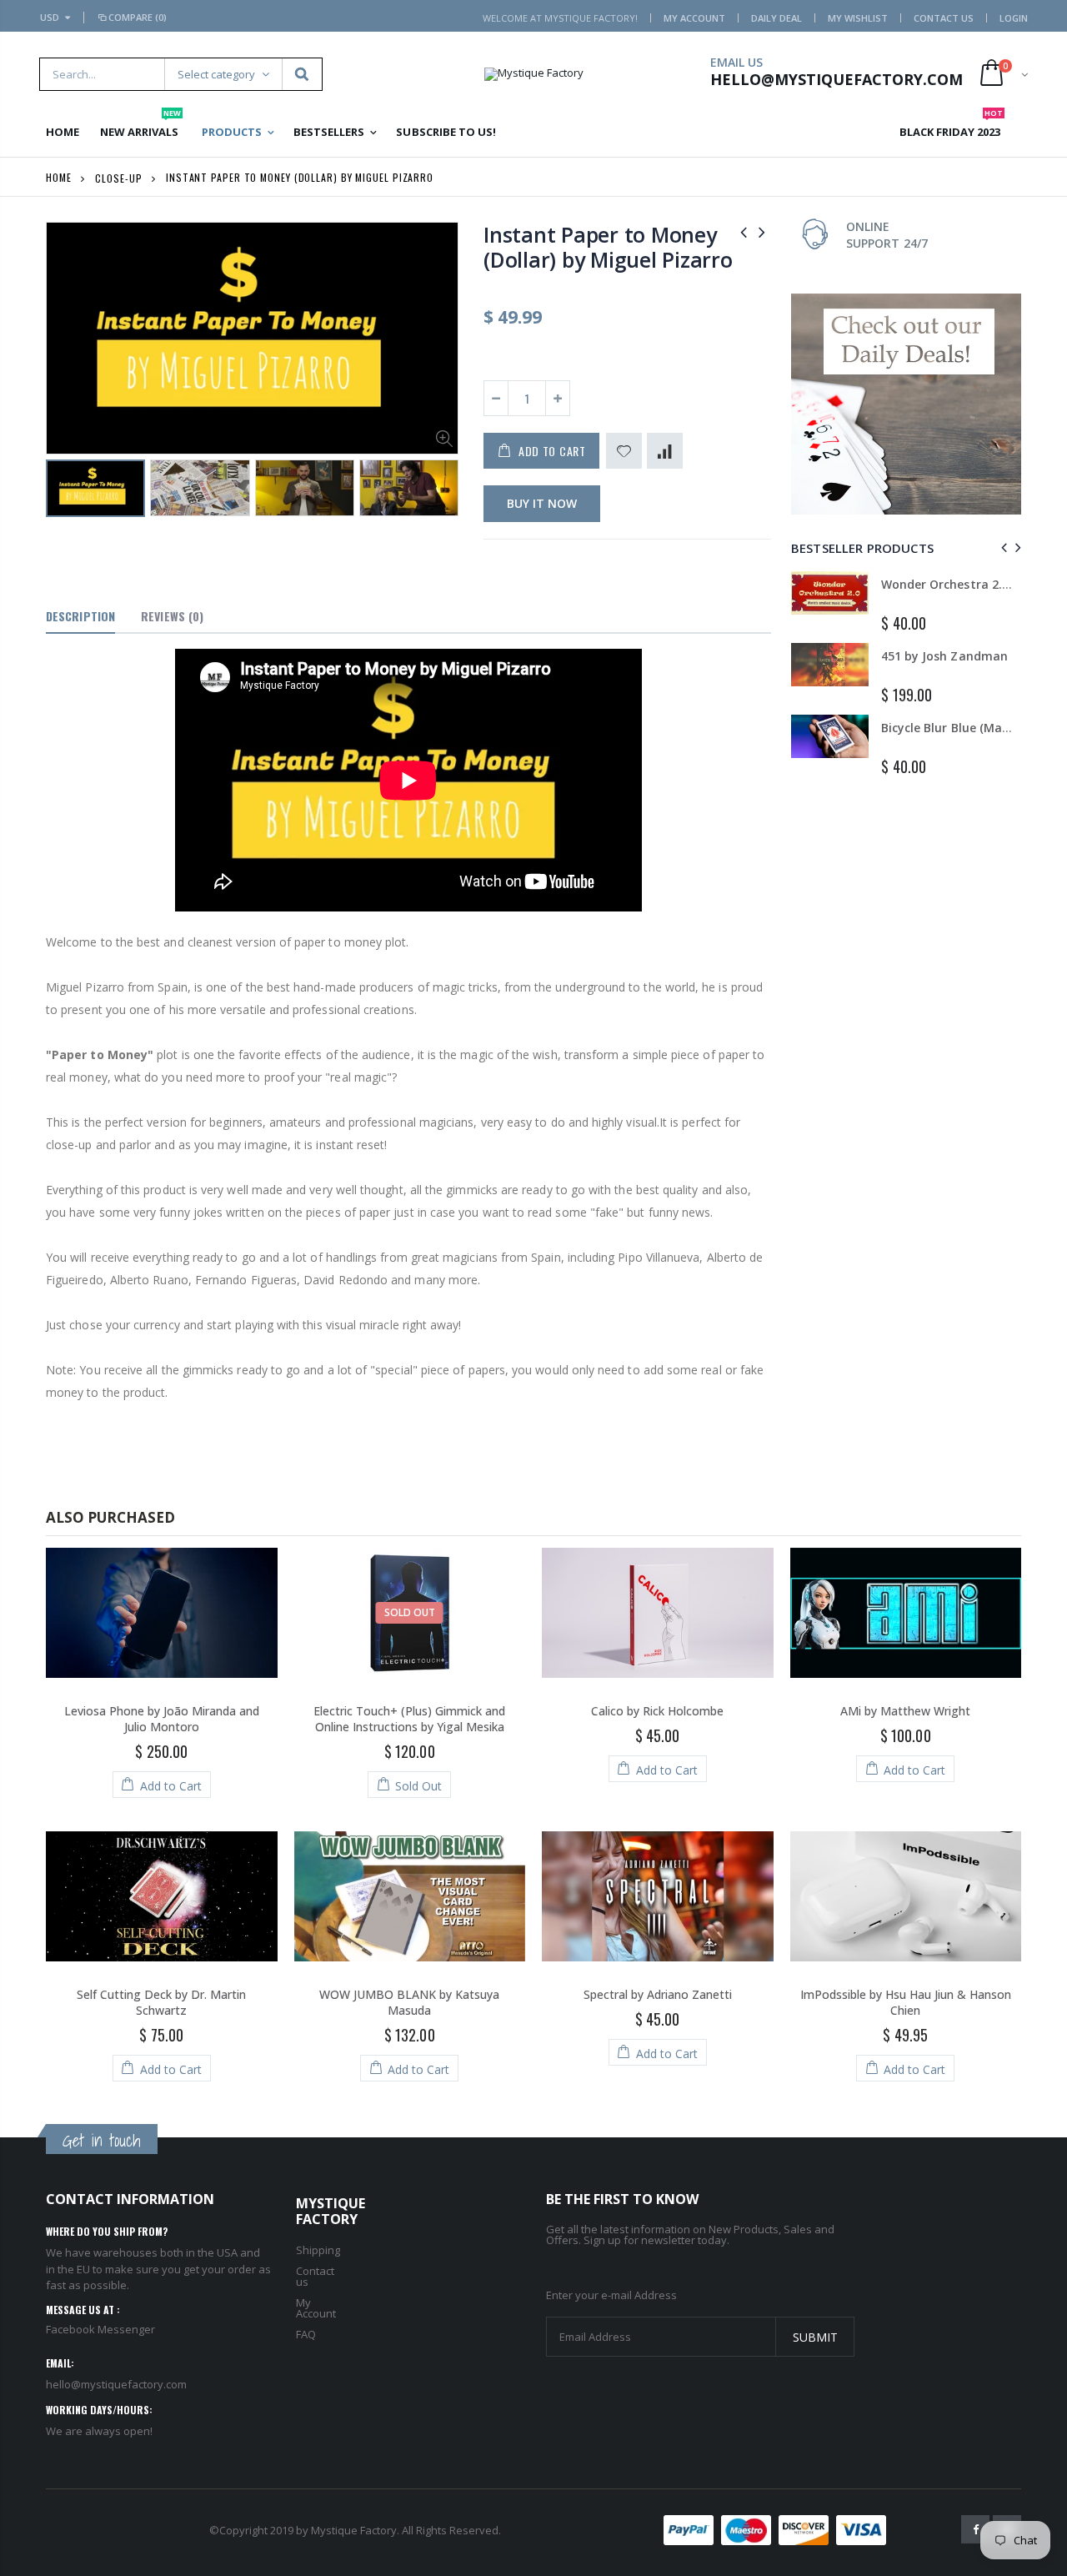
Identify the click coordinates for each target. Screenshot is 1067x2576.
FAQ (306, 2334)
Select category (216, 74)
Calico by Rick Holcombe (657, 1711)
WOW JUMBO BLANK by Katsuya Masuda (409, 2002)
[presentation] (63, 491)
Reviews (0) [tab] (172, 616)
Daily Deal (776, 18)
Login (1014, 18)
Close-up (118, 177)
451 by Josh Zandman (944, 656)
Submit (815, 2337)
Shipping (318, 2250)
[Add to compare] (665, 451)
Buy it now (542, 503)
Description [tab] (80, 616)
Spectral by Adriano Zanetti (658, 1994)
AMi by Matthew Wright (905, 1711)
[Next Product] (762, 231)
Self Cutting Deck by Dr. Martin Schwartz (161, 2002)
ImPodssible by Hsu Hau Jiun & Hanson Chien (906, 2002)
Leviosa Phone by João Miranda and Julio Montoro (162, 1719)
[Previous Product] (744, 231)
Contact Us (944, 18)
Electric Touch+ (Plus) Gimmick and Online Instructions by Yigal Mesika (409, 1719)
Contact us (315, 2276)
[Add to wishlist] (624, 451)
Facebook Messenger (100, 2329)
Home (59, 177)
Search (301, 74)
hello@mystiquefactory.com (116, 2384)
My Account (694, 18)
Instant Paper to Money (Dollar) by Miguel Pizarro (608, 247)
